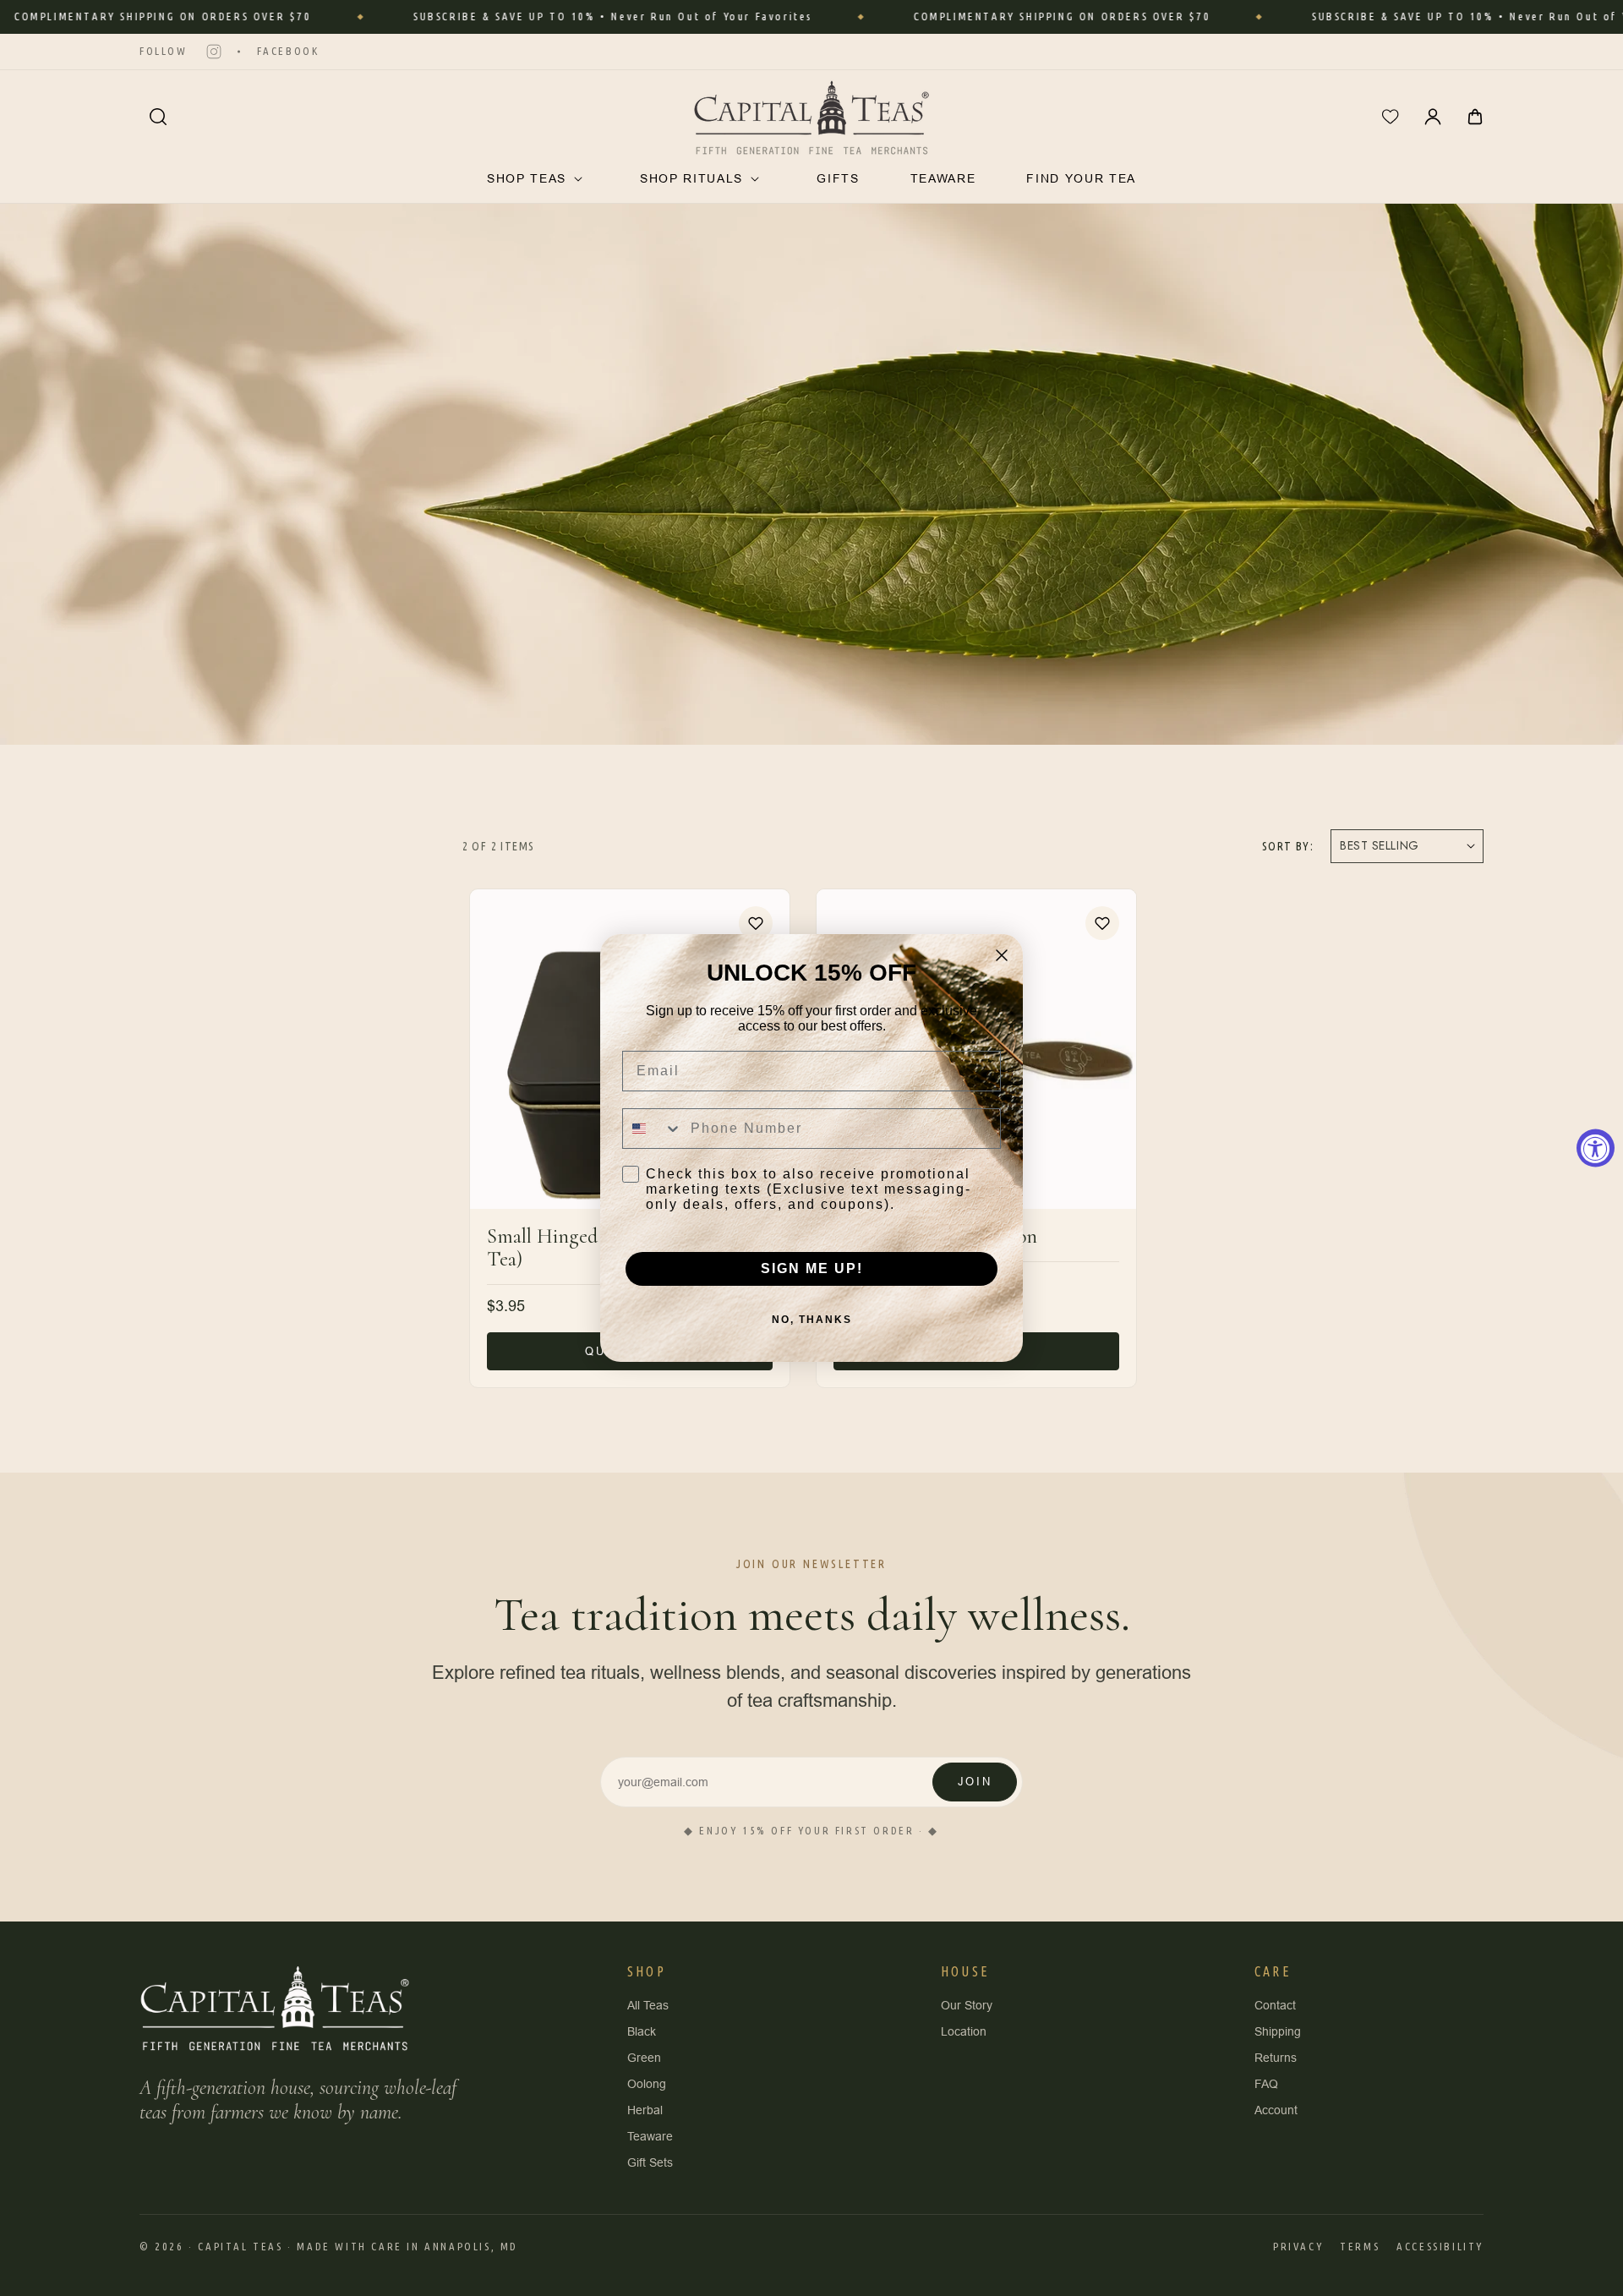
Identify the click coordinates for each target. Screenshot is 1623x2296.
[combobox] (653, 1129)
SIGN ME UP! (812, 1268)
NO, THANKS (812, 1320)
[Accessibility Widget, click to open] (1596, 1148)
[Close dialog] (1002, 955)
